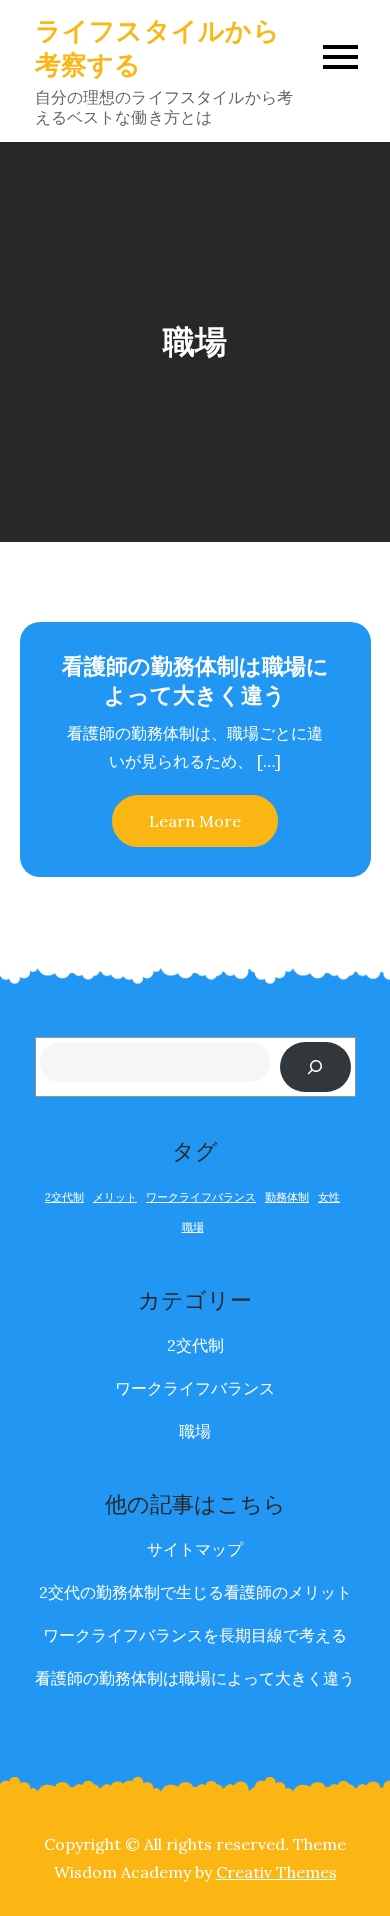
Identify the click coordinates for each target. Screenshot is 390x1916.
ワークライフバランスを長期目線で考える (195, 1635)
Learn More (195, 821)
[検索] (315, 1066)
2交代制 (64, 1197)
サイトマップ (195, 1549)
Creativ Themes (276, 1872)
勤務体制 (287, 1197)
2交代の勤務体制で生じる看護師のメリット (195, 1592)
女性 (329, 1197)
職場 (193, 1227)
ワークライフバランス (201, 1197)
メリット (115, 1197)
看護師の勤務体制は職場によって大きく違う (195, 680)
